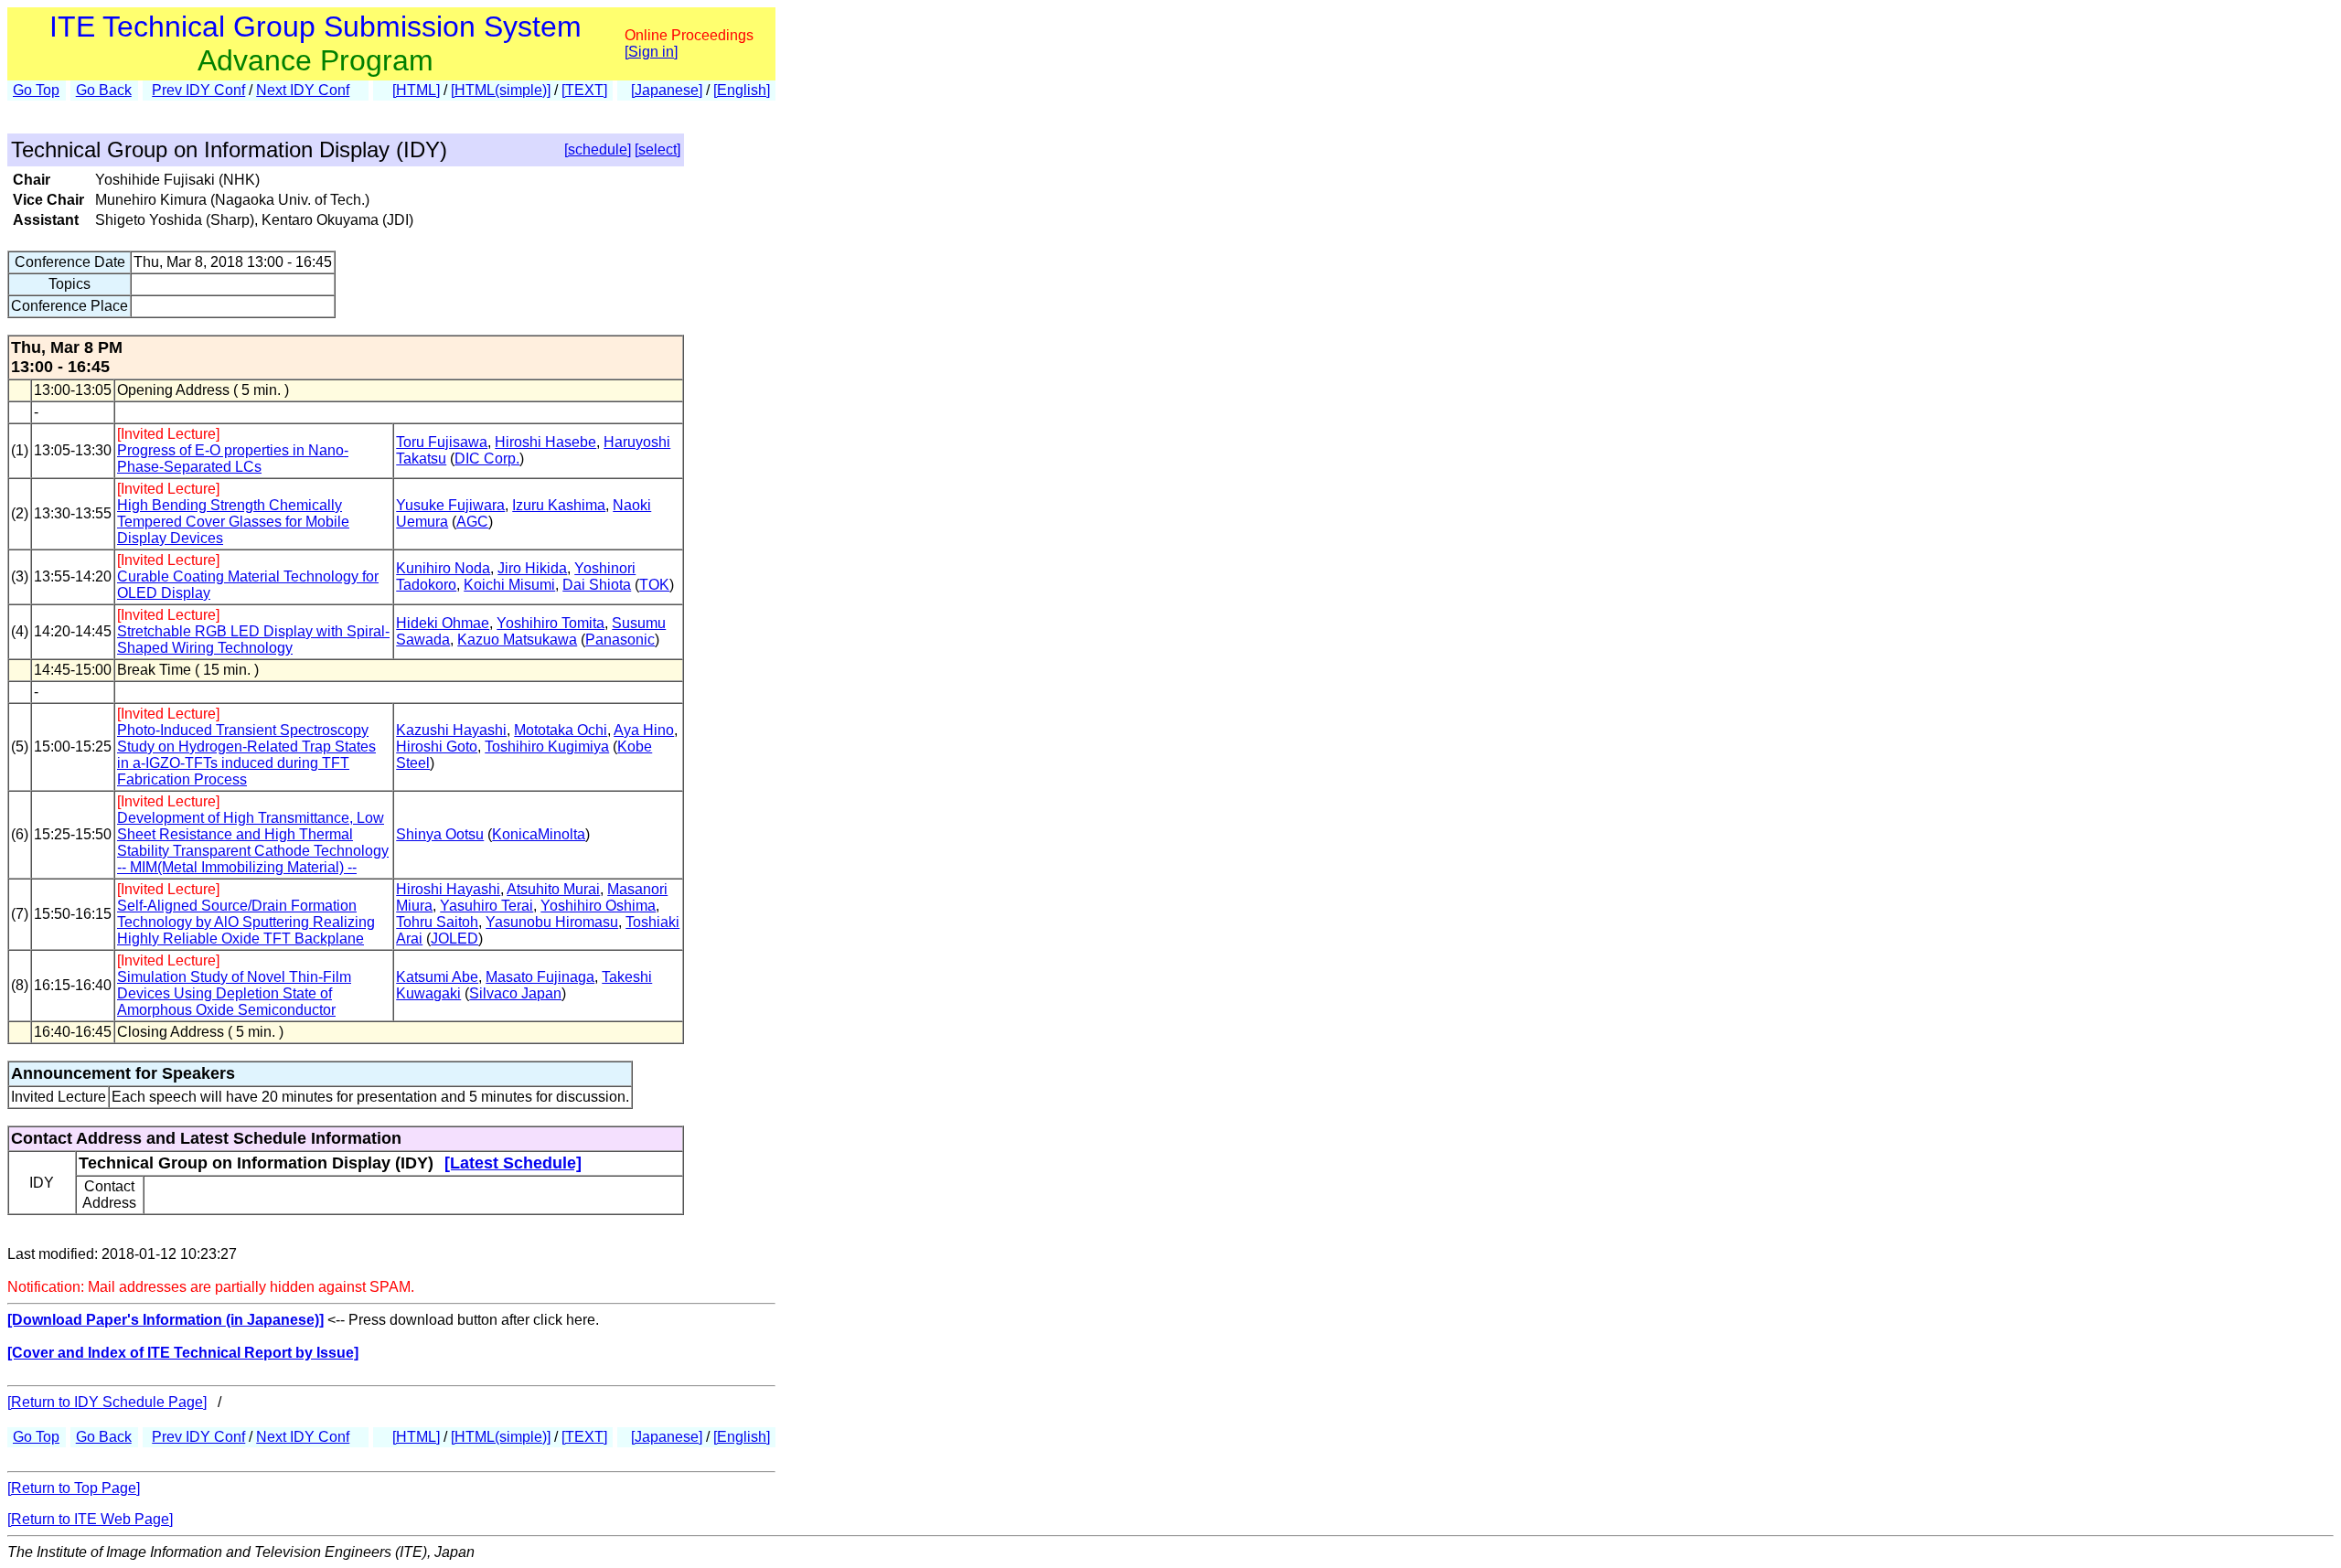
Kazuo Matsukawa (517, 640)
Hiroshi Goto (437, 747)
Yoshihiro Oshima (598, 906)
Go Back (104, 90)
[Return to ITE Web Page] (90, 1519)
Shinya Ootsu (440, 834)
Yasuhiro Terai (486, 906)
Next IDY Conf (303, 90)
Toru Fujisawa (442, 442)
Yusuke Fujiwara (450, 505)
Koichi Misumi (509, 585)
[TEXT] (584, 90)
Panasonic (620, 640)
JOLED (454, 939)
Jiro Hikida (532, 568)
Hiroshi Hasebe (545, 442)
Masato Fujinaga (540, 977)
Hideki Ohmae (443, 623)
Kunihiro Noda (443, 568)
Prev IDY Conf (198, 90)
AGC (472, 522)
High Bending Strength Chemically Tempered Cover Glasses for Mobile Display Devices (233, 522)
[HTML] (416, 90)
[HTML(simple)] (501, 90)
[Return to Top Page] (74, 1488)
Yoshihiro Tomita (551, 623)
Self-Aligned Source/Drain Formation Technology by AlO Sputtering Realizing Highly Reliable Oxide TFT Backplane (246, 922)
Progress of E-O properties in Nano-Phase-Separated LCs (233, 459)
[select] (657, 149)
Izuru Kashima (559, 505)
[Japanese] (667, 90)
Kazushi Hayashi (451, 730)
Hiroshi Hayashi (448, 889)
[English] (742, 90)
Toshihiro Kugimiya (547, 747)
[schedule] (598, 149)
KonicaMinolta (539, 834)
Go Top (36, 90)
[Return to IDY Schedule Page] (107, 1402)
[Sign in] (651, 52)
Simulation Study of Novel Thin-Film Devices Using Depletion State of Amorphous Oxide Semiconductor (234, 993)
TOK (654, 585)
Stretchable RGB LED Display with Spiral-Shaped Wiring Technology (253, 640)
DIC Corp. (487, 459)
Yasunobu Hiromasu (552, 922)
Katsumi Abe (437, 977)
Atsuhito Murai (553, 889)
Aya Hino (644, 730)
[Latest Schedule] (513, 1163)
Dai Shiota (597, 585)
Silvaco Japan (515, 993)
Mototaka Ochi (561, 730)
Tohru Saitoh (437, 922)
